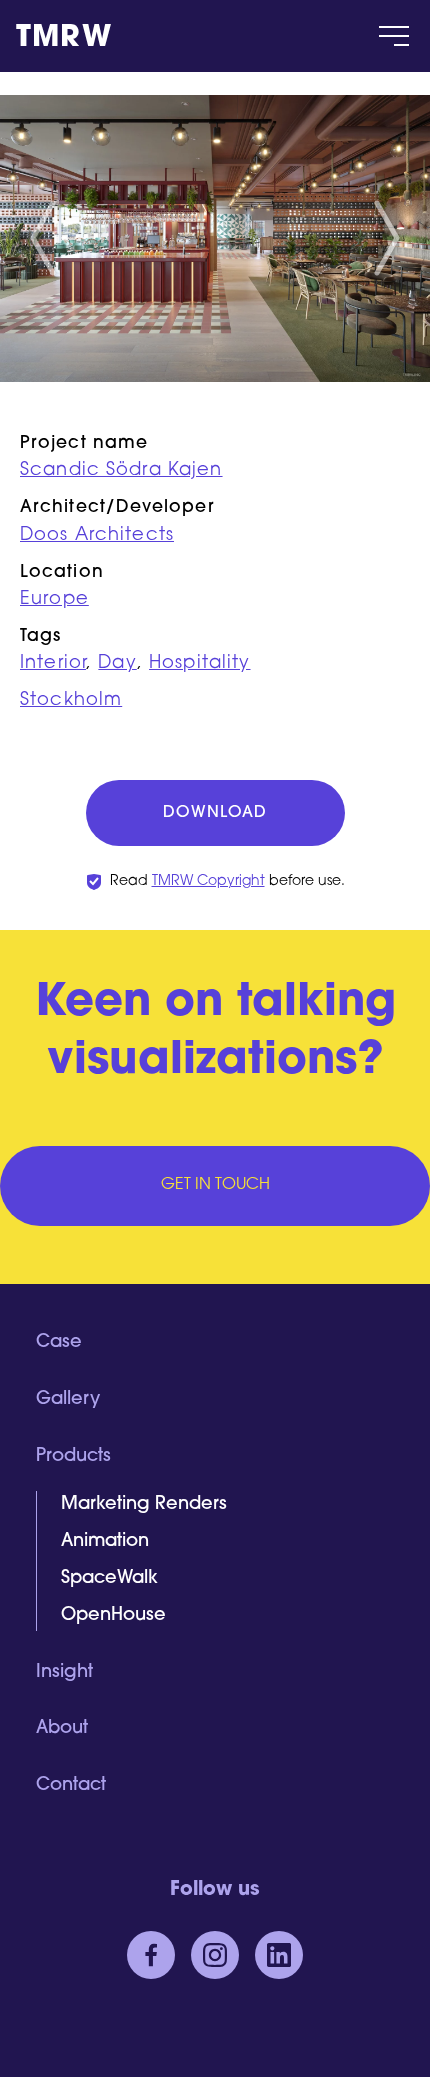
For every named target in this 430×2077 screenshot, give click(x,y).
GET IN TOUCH (215, 1185)
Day (117, 664)
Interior (53, 664)
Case (59, 1343)
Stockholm (71, 701)
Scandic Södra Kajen (121, 471)
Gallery (68, 1400)
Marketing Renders (144, 1505)
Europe (54, 600)
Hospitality (199, 664)
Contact (71, 1786)
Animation (105, 1542)
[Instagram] (215, 1955)
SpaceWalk (109, 1579)
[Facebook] (151, 1955)
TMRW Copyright (208, 881)
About (62, 1729)
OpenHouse (113, 1616)
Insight (64, 1673)
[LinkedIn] (279, 1955)
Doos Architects (97, 536)
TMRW (64, 39)
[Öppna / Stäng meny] (394, 36)
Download (215, 813)
